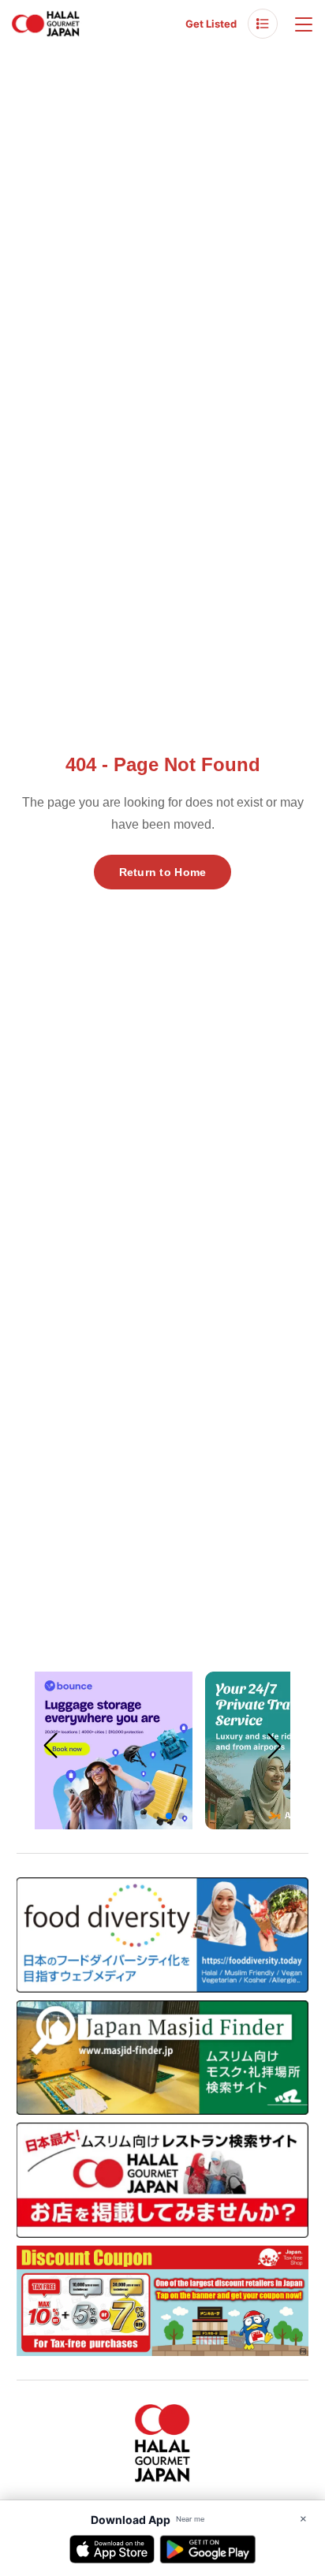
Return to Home (163, 872)
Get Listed (211, 24)
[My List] (263, 24)
